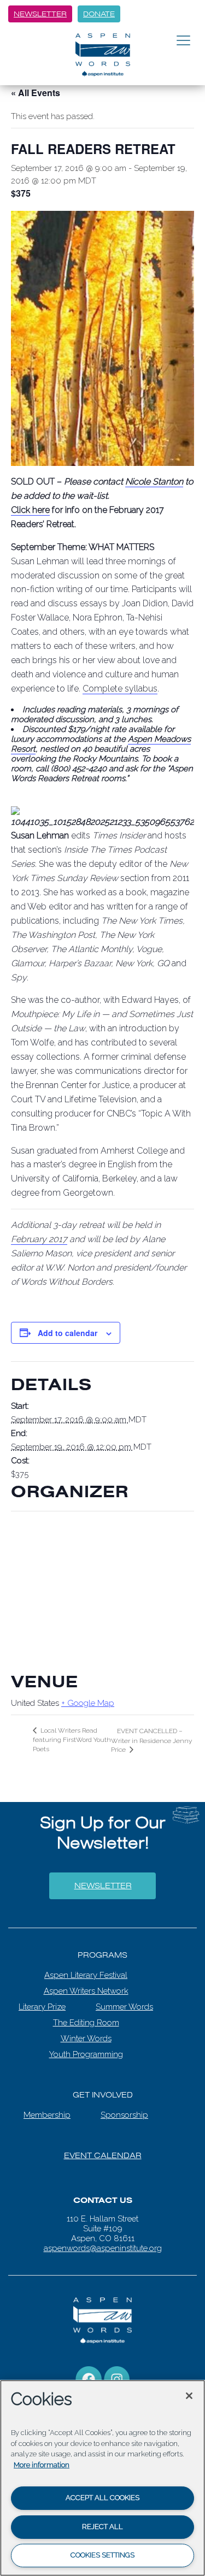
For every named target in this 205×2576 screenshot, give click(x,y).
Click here (30, 510)
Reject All (102, 2527)
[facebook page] (89, 2376)
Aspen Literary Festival (86, 1972)
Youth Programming (86, 2052)
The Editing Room (86, 2020)
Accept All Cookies (102, 2498)
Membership (47, 2112)
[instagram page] (117, 2376)
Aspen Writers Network (86, 1988)
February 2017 (39, 1239)
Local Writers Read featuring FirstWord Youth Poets (72, 1740)
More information (42, 2465)
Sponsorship (124, 2112)
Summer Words (124, 2004)
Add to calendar (68, 1333)
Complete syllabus (120, 689)
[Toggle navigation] (183, 41)
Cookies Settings (102, 2555)
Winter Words (86, 2036)
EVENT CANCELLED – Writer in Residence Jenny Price (151, 1740)
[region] (102, 2478)
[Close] (189, 2396)
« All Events (36, 93)
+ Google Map (88, 1703)
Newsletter (40, 14)
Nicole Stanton (154, 481)
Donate (99, 14)
